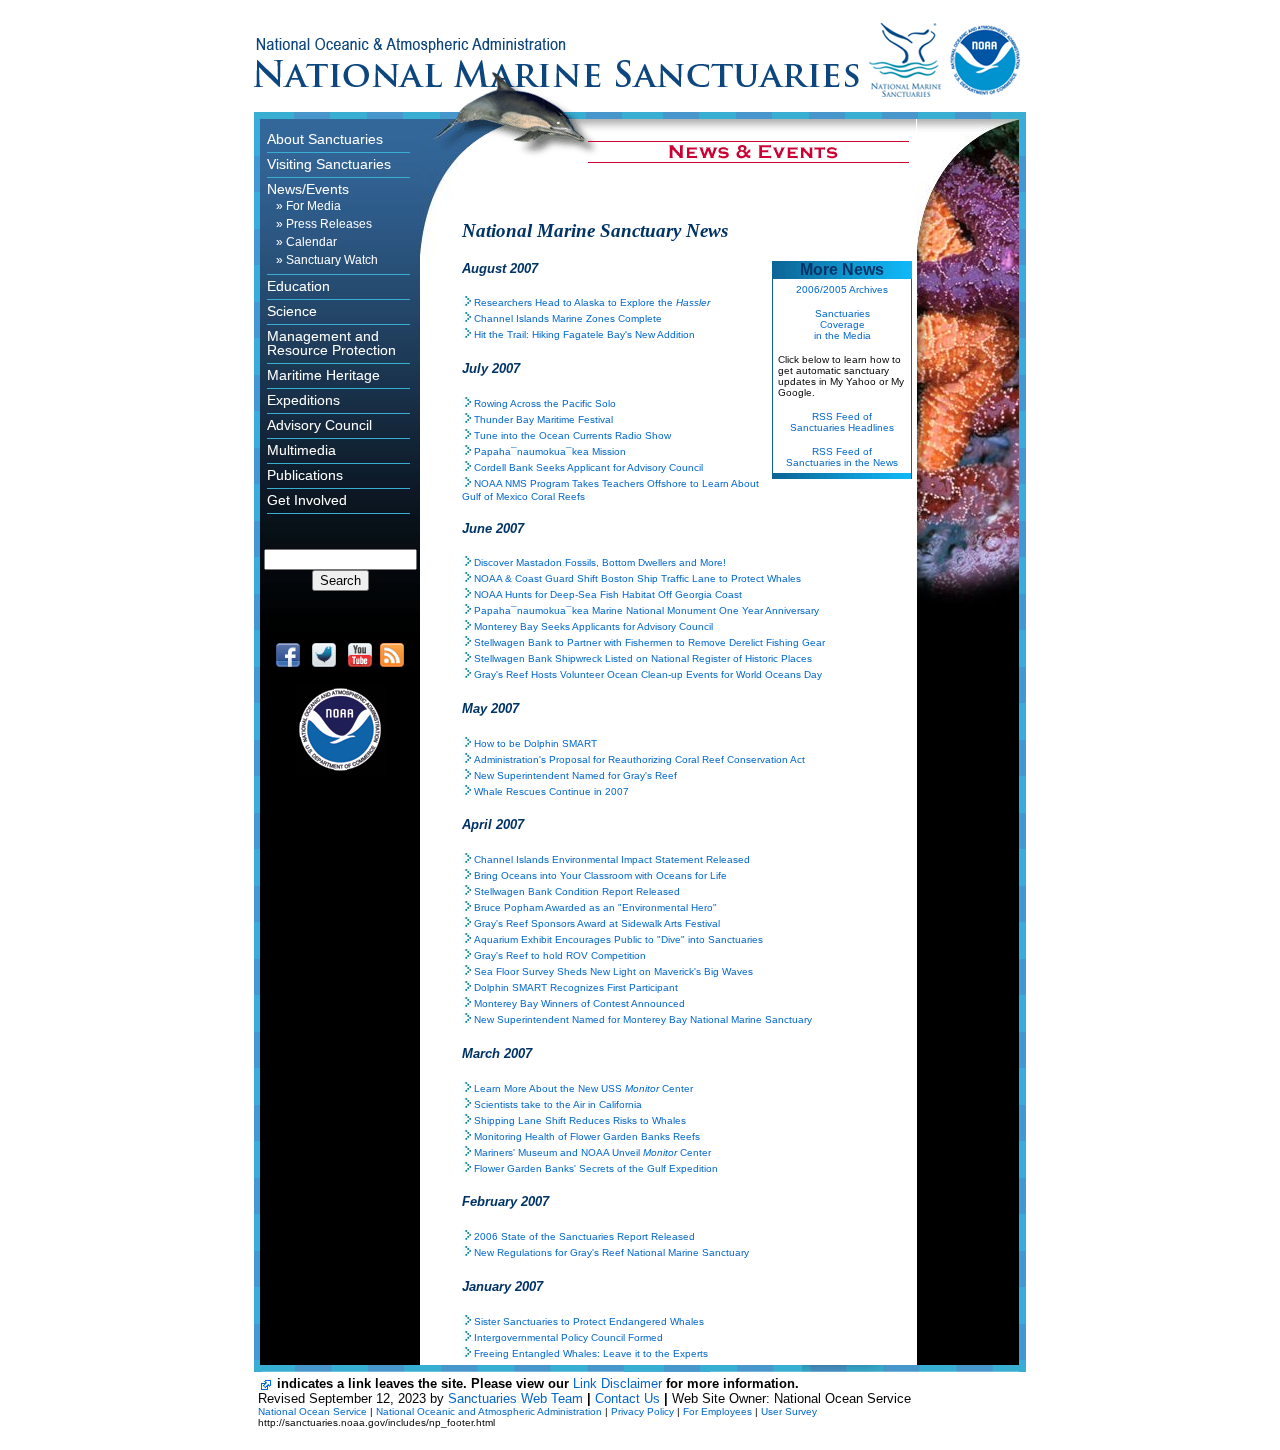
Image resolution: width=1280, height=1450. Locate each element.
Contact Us (627, 1398)
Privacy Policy (642, 1411)
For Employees (717, 1411)
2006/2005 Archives (842, 289)
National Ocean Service (312, 1411)
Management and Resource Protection (331, 343)
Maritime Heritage (323, 375)
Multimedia (301, 450)
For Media (313, 206)
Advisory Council (319, 425)
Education (298, 286)
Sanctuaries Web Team (515, 1398)
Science (292, 311)
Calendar (311, 242)
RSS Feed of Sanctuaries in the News (842, 457)
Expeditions (303, 400)
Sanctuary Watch (332, 260)
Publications (305, 475)
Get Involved (307, 500)
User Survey (789, 1411)
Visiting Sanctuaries (329, 164)
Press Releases (329, 224)
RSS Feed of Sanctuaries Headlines (842, 422)
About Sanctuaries (325, 139)
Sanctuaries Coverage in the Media (842, 324)
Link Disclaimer (617, 1383)
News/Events (308, 189)
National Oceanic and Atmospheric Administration (489, 1411)
